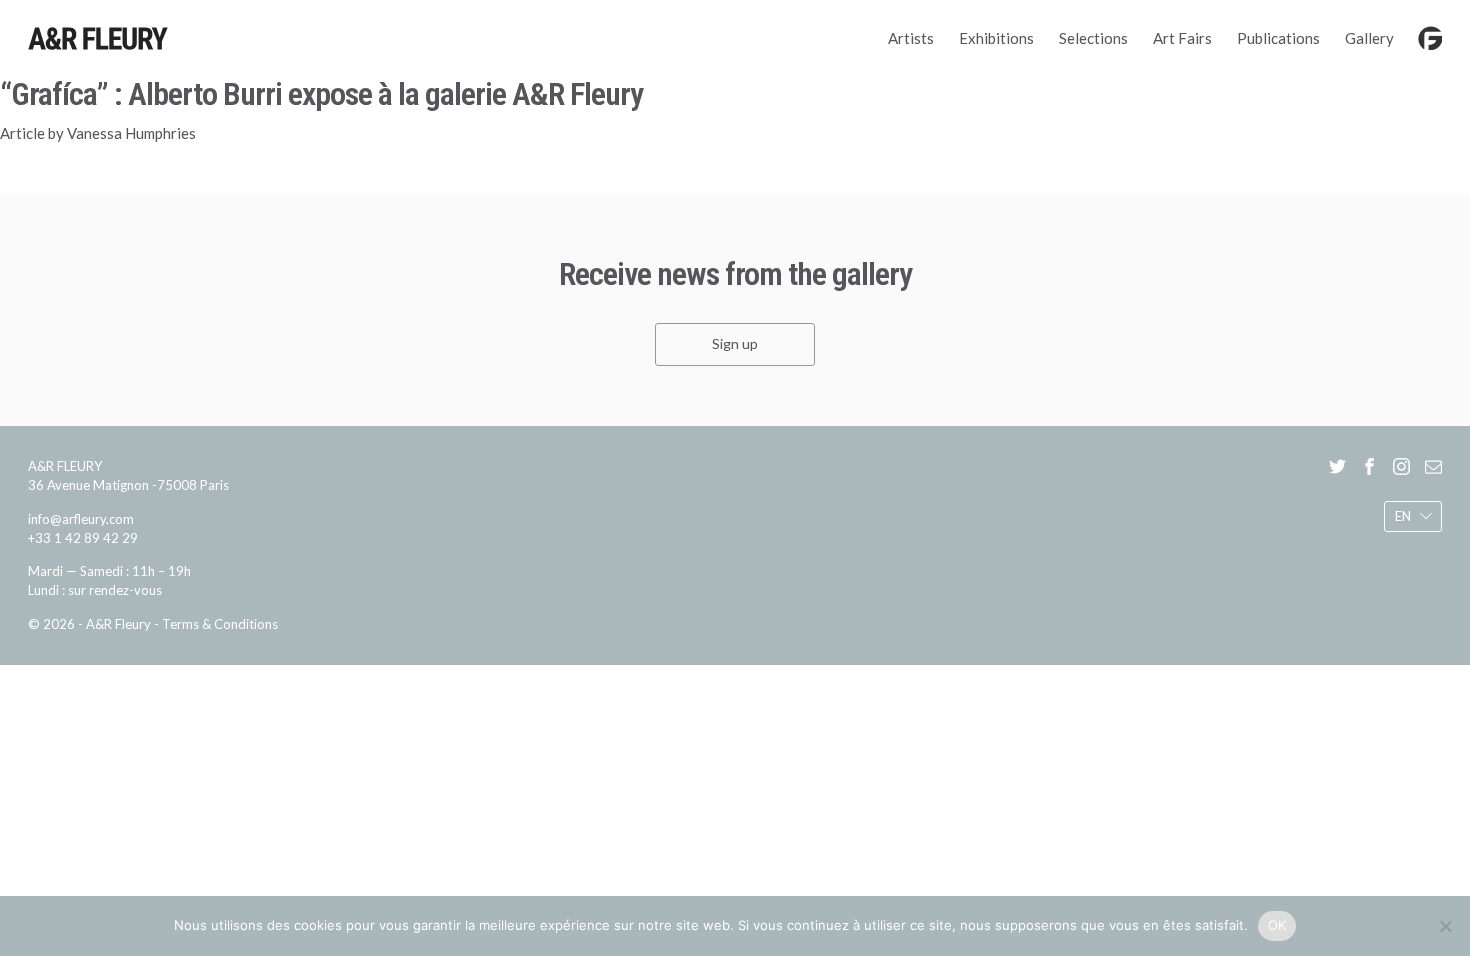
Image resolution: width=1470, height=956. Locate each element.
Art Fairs (1182, 38)
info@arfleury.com (81, 519)
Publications (1278, 38)
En (1403, 516)
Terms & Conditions (220, 624)
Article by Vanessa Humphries (98, 133)
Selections (1093, 38)
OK (1277, 925)
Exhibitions (996, 38)
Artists (911, 38)
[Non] (1445, 926)
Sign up (735, 344)
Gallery (1369, 38)
